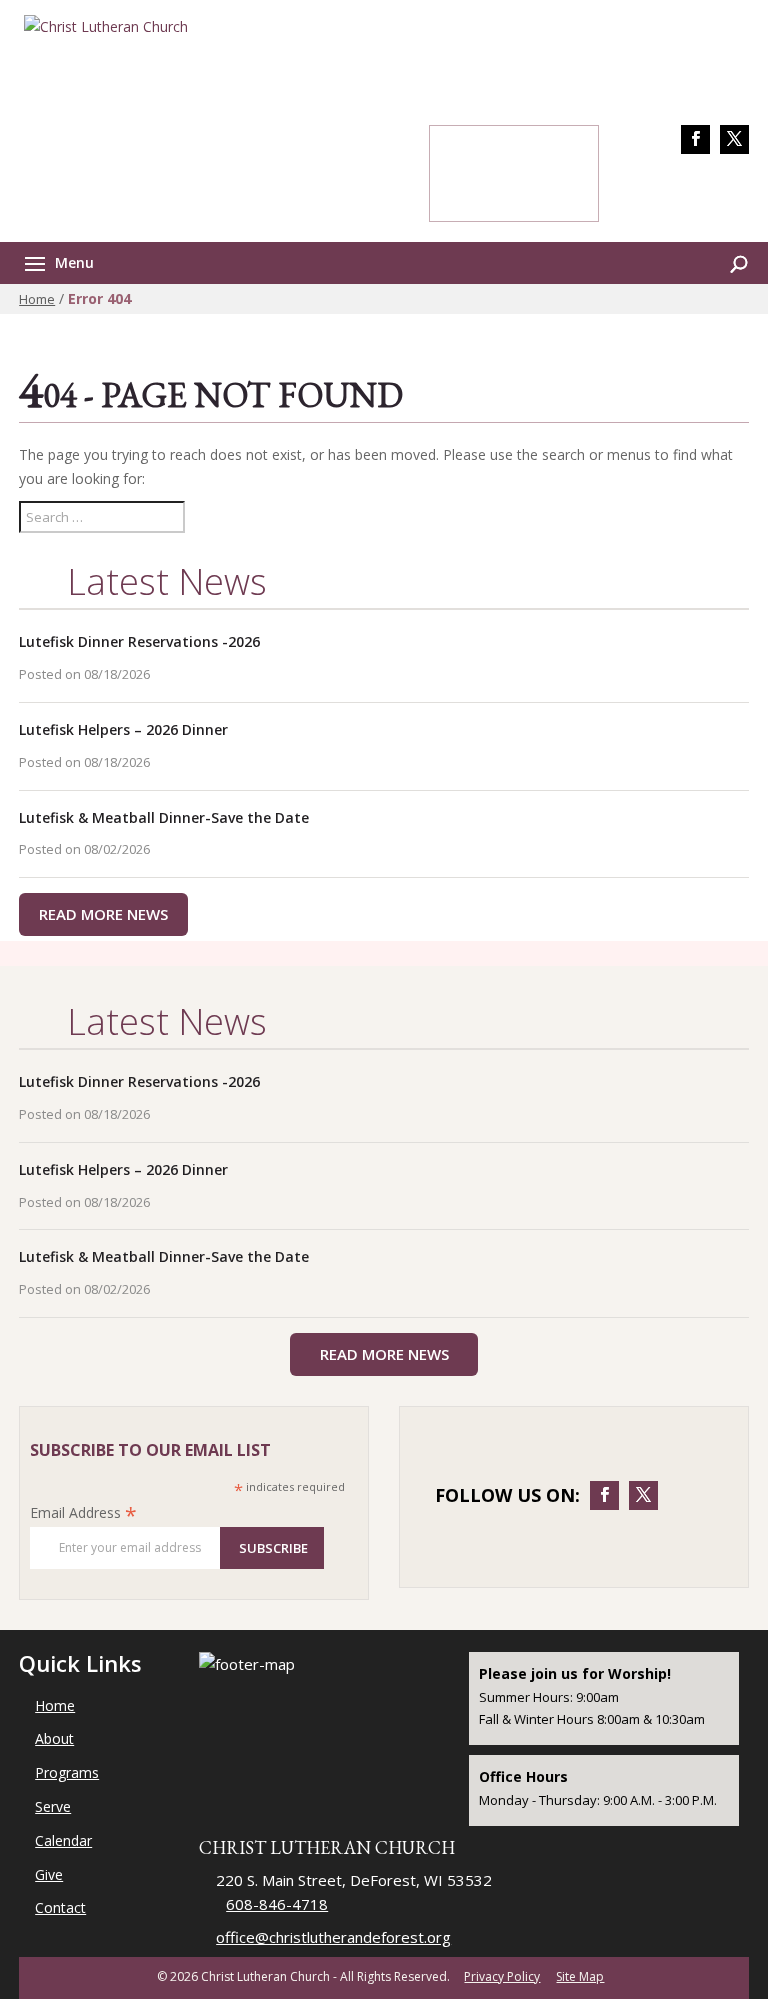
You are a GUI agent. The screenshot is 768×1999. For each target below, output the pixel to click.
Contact (60, 1907)
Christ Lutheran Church (327, 1847)
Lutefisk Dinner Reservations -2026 (139, 641)
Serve (53, 1806)
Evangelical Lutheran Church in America (396, 87)
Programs (67, 1772)
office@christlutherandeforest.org (333, 1937)
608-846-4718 (693, 192)
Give (49, 1874)
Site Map (580, 1976)
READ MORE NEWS (103, 914)
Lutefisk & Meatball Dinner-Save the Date (164, 817)
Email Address (83, 1512)
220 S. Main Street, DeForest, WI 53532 (354, 1880)
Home (37, 299)
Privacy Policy (502, 1976)
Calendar (63, 1840)
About (54, 1738)
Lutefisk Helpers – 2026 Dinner (123, 729)
